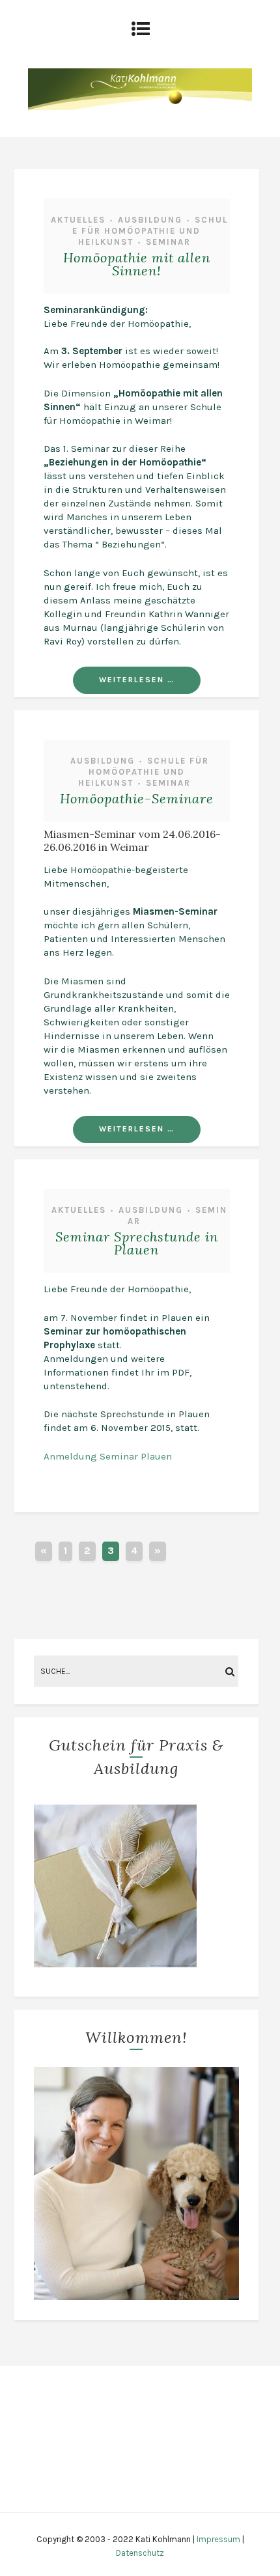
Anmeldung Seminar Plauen (108, 1456)
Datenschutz (140, 2553)
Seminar (168, 242)
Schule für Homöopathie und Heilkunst (150, 231)
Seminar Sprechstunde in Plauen (137, 1243)
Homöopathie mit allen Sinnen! (137, 264)
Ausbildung (150, 220)
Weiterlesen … (137, 680)
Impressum (218, 2539)
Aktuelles (78, 220)
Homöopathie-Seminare (137, 798)
